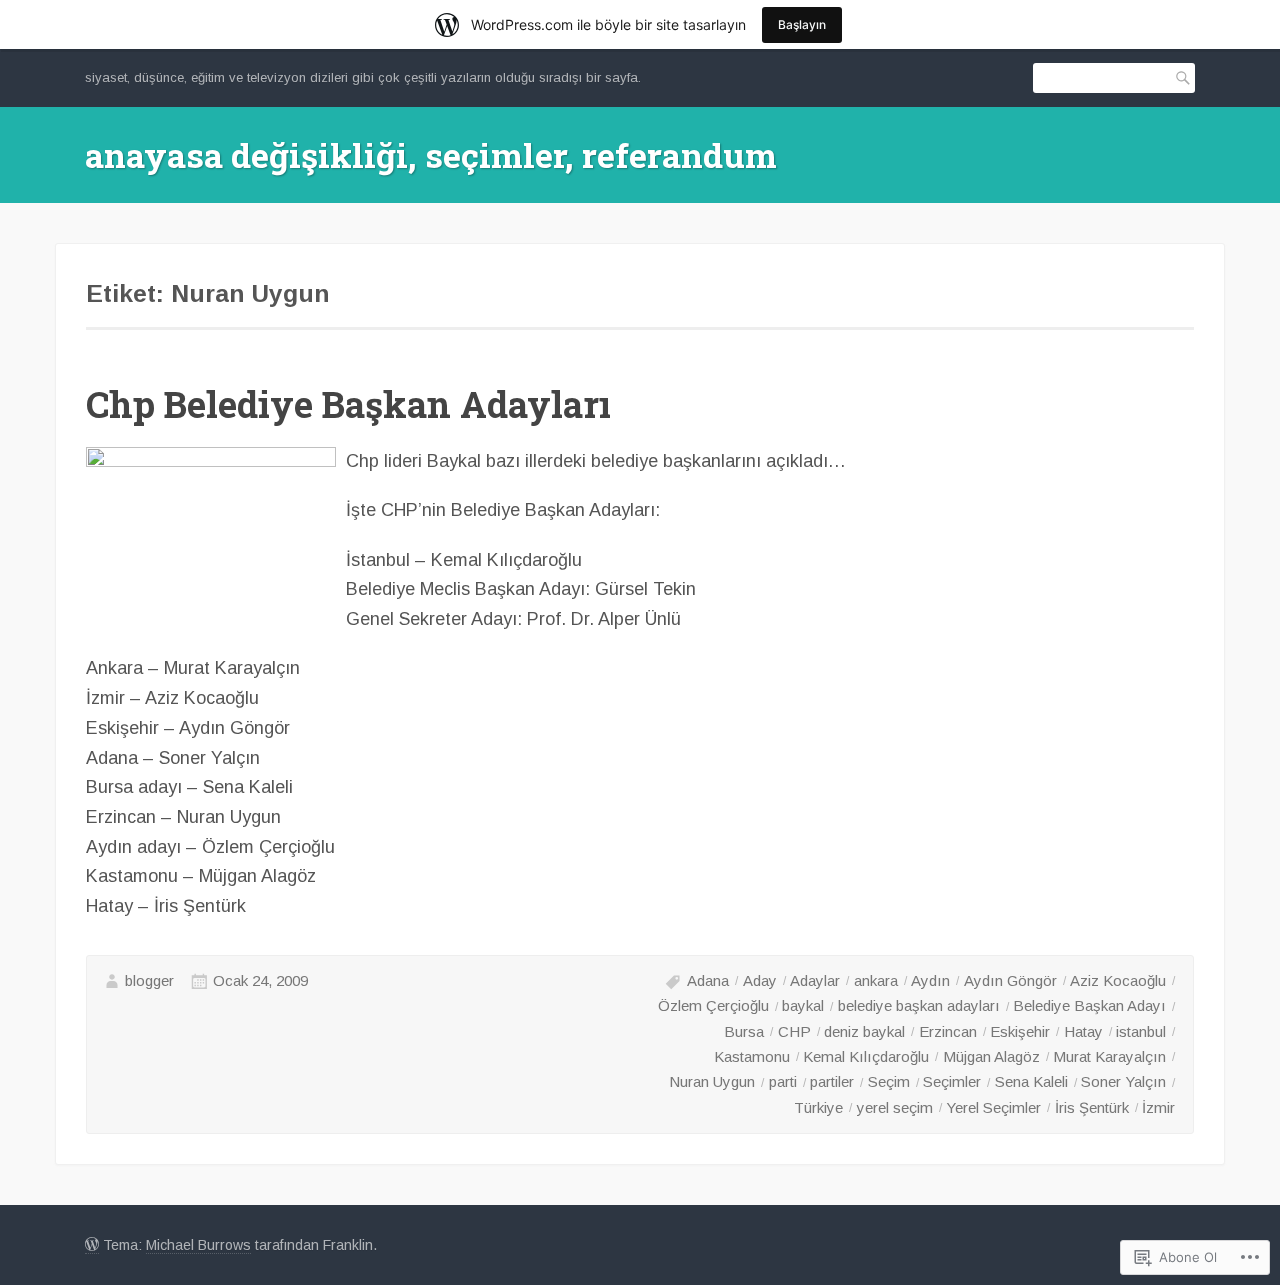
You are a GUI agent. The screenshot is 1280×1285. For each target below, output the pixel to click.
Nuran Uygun (712, 1081)
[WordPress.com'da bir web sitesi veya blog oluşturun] (92, 1245)
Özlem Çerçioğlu (713, 1005)
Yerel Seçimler (993, 1107)
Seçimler (952, 1081)
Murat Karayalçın (1109, 1056)
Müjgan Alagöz (991, 1056)
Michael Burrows (198, 1245)
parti (783, 1081)
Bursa (744, 1031)
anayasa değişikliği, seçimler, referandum (431, 154)
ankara (876, 980)
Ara (1179, 77)
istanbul (1141, 1031)
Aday (760, 980)
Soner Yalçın (1123, 1081)
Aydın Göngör (1010, 980)
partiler (832, 1081)
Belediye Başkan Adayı (1089, 1005)
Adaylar (815, 980)
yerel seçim (895, 1107)
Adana (708, 980)
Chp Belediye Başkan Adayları (348, 404)
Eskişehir (1020, 1031)
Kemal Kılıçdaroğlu (866, 1056)
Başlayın (802, 24)
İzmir (1158, 1107)
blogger (149, 980)
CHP (794, 1031)
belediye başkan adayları (919, 1005)
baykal (803, 1005)
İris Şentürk (1092, 1107)
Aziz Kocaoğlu (1118, 980)
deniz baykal (864, 1031)
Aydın (930, 980)
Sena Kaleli (1031, 1081)
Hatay (1083, 1031)
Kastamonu (752, 1056)
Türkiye (818, 1107)
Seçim (889, 1081)
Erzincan (948, 1031)
